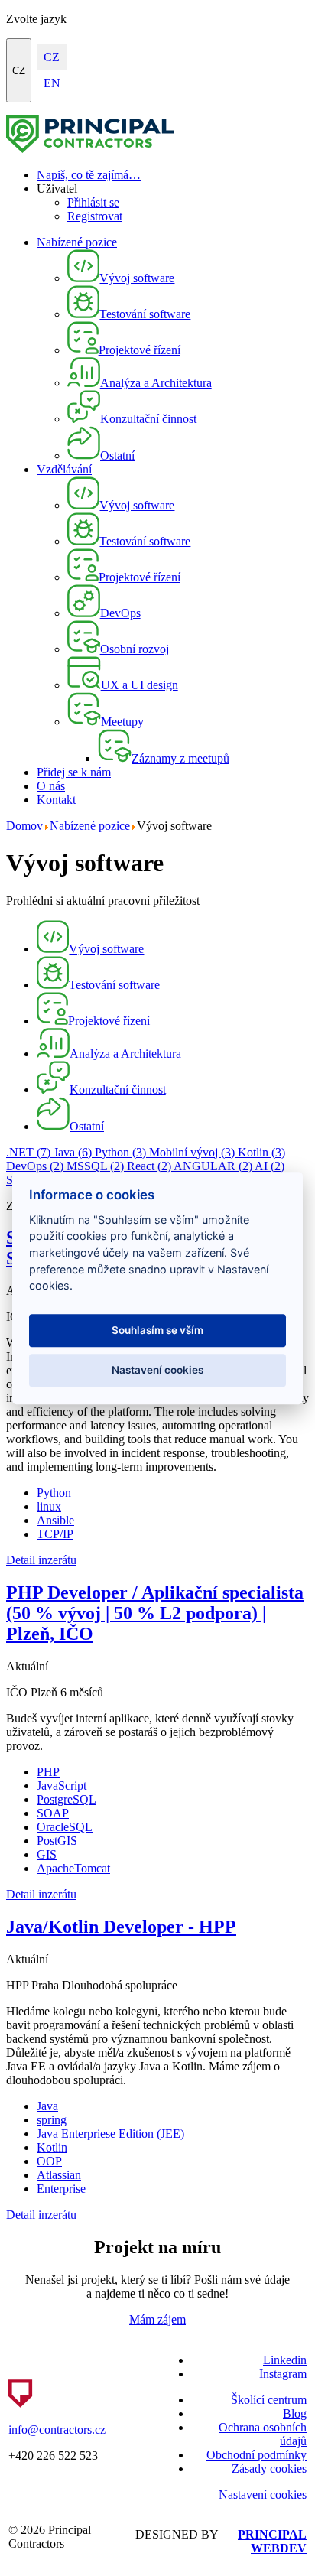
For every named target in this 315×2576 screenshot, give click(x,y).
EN (52, 83)
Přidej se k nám (74, 772)
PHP (48, 1772)
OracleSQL (65, 1827)
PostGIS (57, 1841)
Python (120, 1152)
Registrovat (95, 216)
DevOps (35, 1166)
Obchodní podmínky (257, 2455)
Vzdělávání (64, 469)
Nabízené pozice (77, 242)
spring (52, 2120)
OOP (49, 2161)
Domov (24, 826)
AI (270, 1166)
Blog (295, 2413)
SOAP (53, 1813)
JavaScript (62, 1786)
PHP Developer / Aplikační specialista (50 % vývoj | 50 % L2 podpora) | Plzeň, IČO (155, 1613)
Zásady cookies (269, 2469)
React (149, 1166)
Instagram (283, 2374)
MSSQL (95, 1166)
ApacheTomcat (73, 1868)
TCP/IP (55, 1534)
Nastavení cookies (263, 2495)
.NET (28, 1152)
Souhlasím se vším (157, 1331)
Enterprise (61, 2189)
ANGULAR (213, 1166)
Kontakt (56, 800)
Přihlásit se (93, 202)
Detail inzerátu (41, 1560)
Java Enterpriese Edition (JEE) (110, 2134)
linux (49, 1506)
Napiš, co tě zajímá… (89, 175)
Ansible (55, 1520)
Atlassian (59, 2175)
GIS (47, 1854)
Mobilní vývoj (192, 1152)
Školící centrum (269, 2400)
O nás (51, 786)
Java (73, 1152)
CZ (19, 71)
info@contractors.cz (57, 2430)
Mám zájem (157, 2319)
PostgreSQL (67, 1799)
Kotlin (261, 1152)
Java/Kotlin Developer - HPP (121, 1927)
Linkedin (285, 2360)
